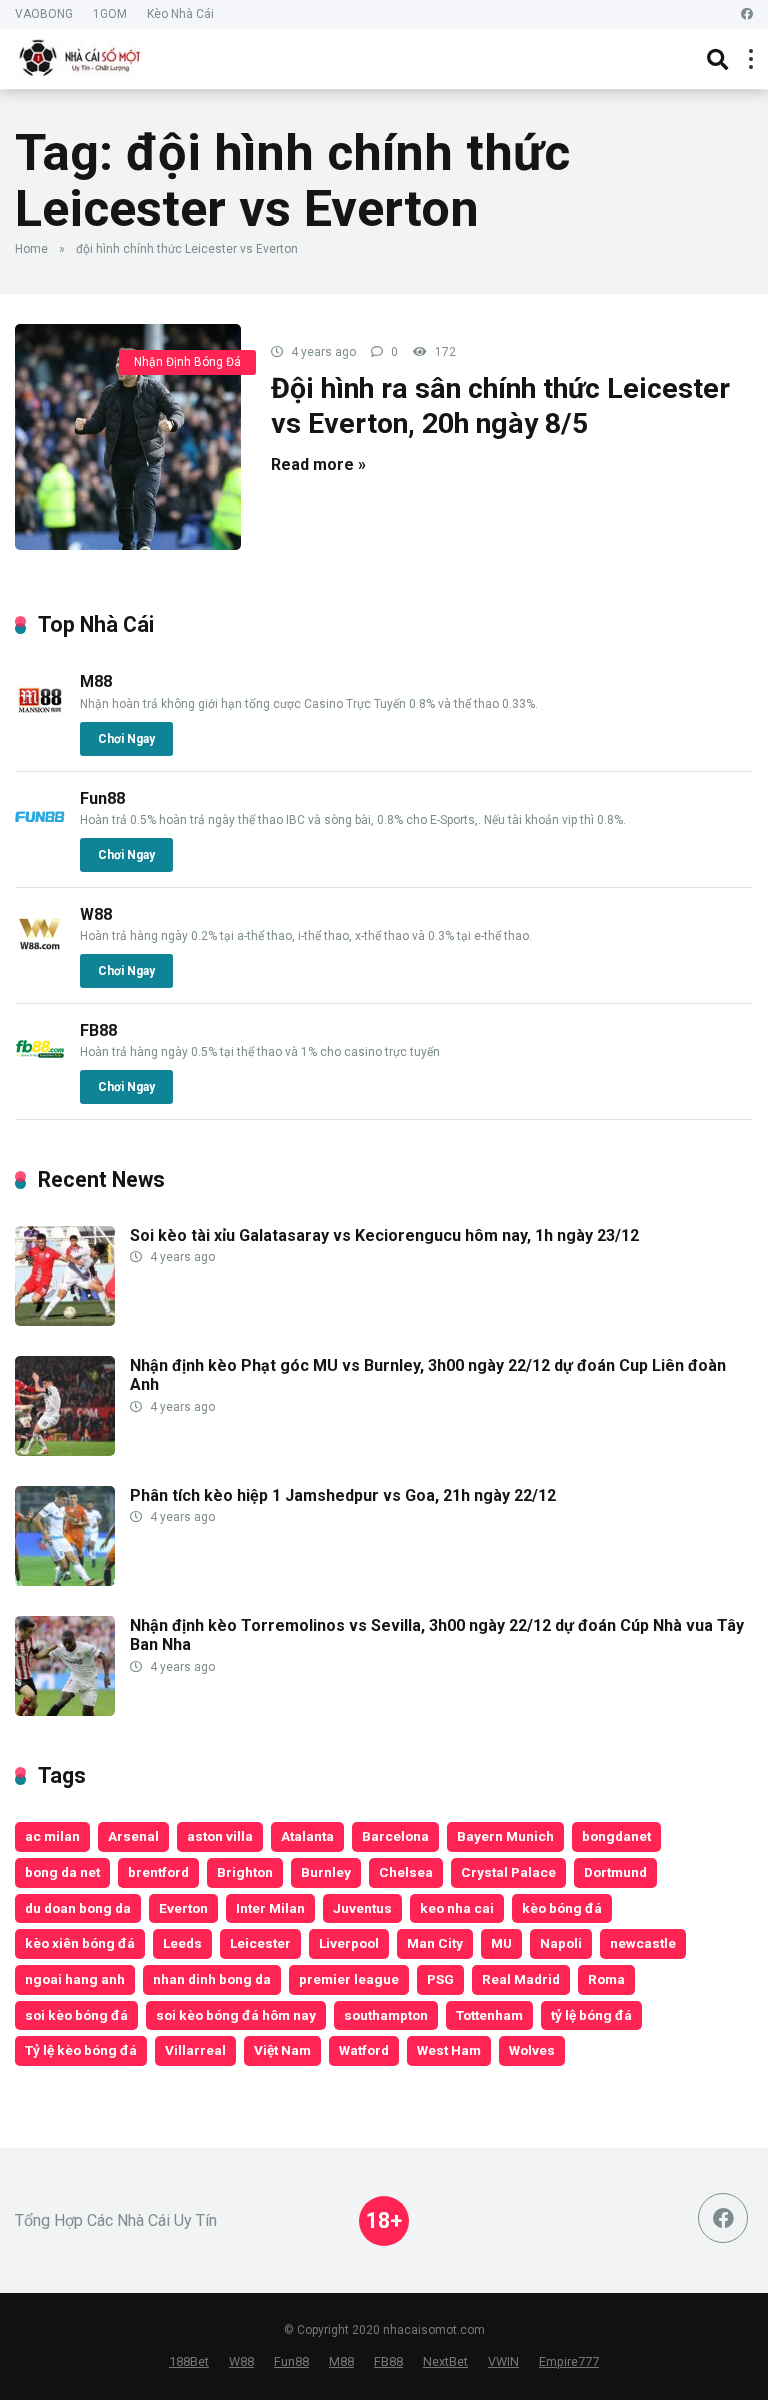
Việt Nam (282, 2050)
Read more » (318, 464)
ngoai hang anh (75, 1979)
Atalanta (307, 1836)
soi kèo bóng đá (76, 2015)
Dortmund (615, 1872)
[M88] (40, 719)
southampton (386, 2015)
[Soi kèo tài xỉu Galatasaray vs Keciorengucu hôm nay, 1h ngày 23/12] (65, 1320)
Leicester (260, 1943)
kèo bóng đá (562, 1908)
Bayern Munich (505, 1836)
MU (501, 1943)
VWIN (503, 2361)
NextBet (445, 2361)
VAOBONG (44, 14)
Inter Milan (270, 1908)
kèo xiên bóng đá (80, 1943)
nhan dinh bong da (212, 1979)
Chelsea (406, 1872)
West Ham (449, 2050)
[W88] (40, 952)
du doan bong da (78, 1908)
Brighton (245, 1872)
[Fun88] (40, 836)
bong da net (62, 1872)
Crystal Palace (508, 1872)
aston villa (220, 1836)
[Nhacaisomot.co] (82, 56)
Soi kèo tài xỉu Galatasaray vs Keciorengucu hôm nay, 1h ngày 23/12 (384, 1235)
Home (31, 249)
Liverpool (349, 1943)
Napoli (561, 1943)
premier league (349, 1979)
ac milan (52, 1836)
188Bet (189, 2361)
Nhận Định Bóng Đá (187, 362)
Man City (435, 1943)
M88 (96, 681)
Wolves (532, 2050)
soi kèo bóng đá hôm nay (236, 2015)
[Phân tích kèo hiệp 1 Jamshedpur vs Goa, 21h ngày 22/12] (65, 1580)
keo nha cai (457, 1908)
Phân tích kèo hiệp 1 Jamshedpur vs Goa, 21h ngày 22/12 (343, 1495)
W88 (96, 914)
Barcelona (395, 1836)
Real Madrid (521, 1979)
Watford (364, 2050)
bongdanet (616, 1836)
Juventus (362, 1908)
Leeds (182, 1943)
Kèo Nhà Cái (180, 14)
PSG (440, 1979)
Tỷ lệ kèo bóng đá (81, 2050)
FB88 (98, 1030)
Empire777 (569, 2361)
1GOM (110, 14)
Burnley (326, 1872)
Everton (183, 1908)
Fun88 (102, 798)
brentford (158, 1872)
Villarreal (195, 2050)
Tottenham (489, 2015)
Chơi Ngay (126, 739)
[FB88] (40, 1068)
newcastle (643, 1943)
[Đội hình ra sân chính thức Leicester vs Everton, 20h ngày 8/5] (128, 437)
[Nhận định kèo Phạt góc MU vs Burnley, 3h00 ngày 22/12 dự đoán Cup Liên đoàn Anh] (65, 1450)
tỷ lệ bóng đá (591, 2015)
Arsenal (133, 1836)
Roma (606, 1979)
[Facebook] (747, 14)
